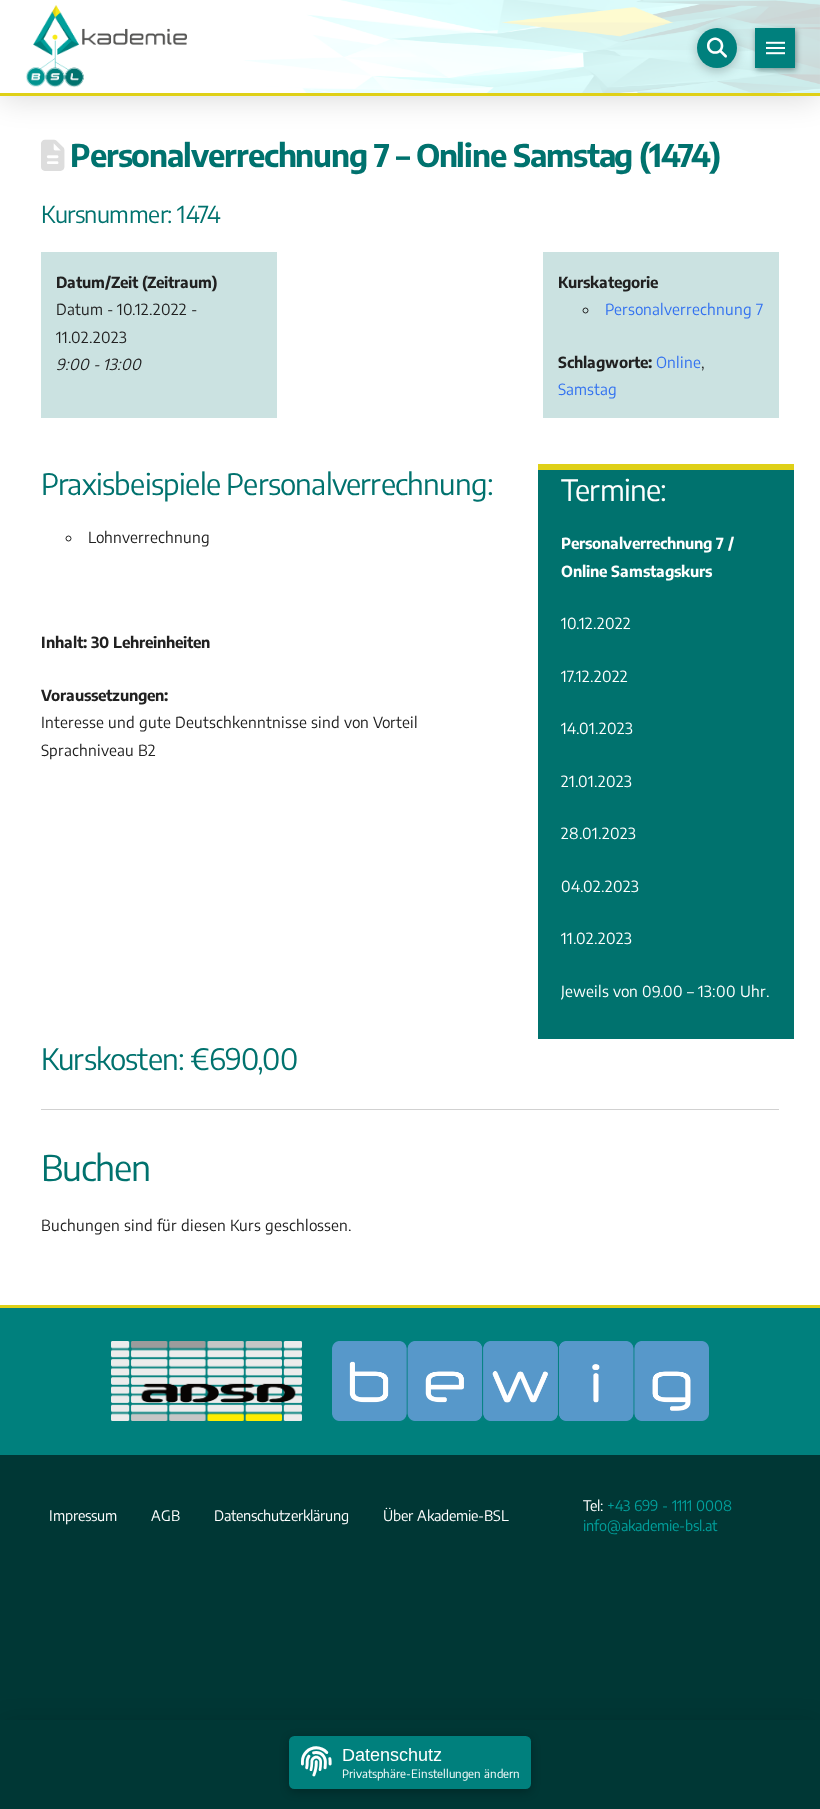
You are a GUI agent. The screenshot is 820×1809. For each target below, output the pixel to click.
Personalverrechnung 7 (684, 308)
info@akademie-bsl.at (650, 1525)
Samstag (587, 388)
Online (678, 361)
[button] (717, 48)
